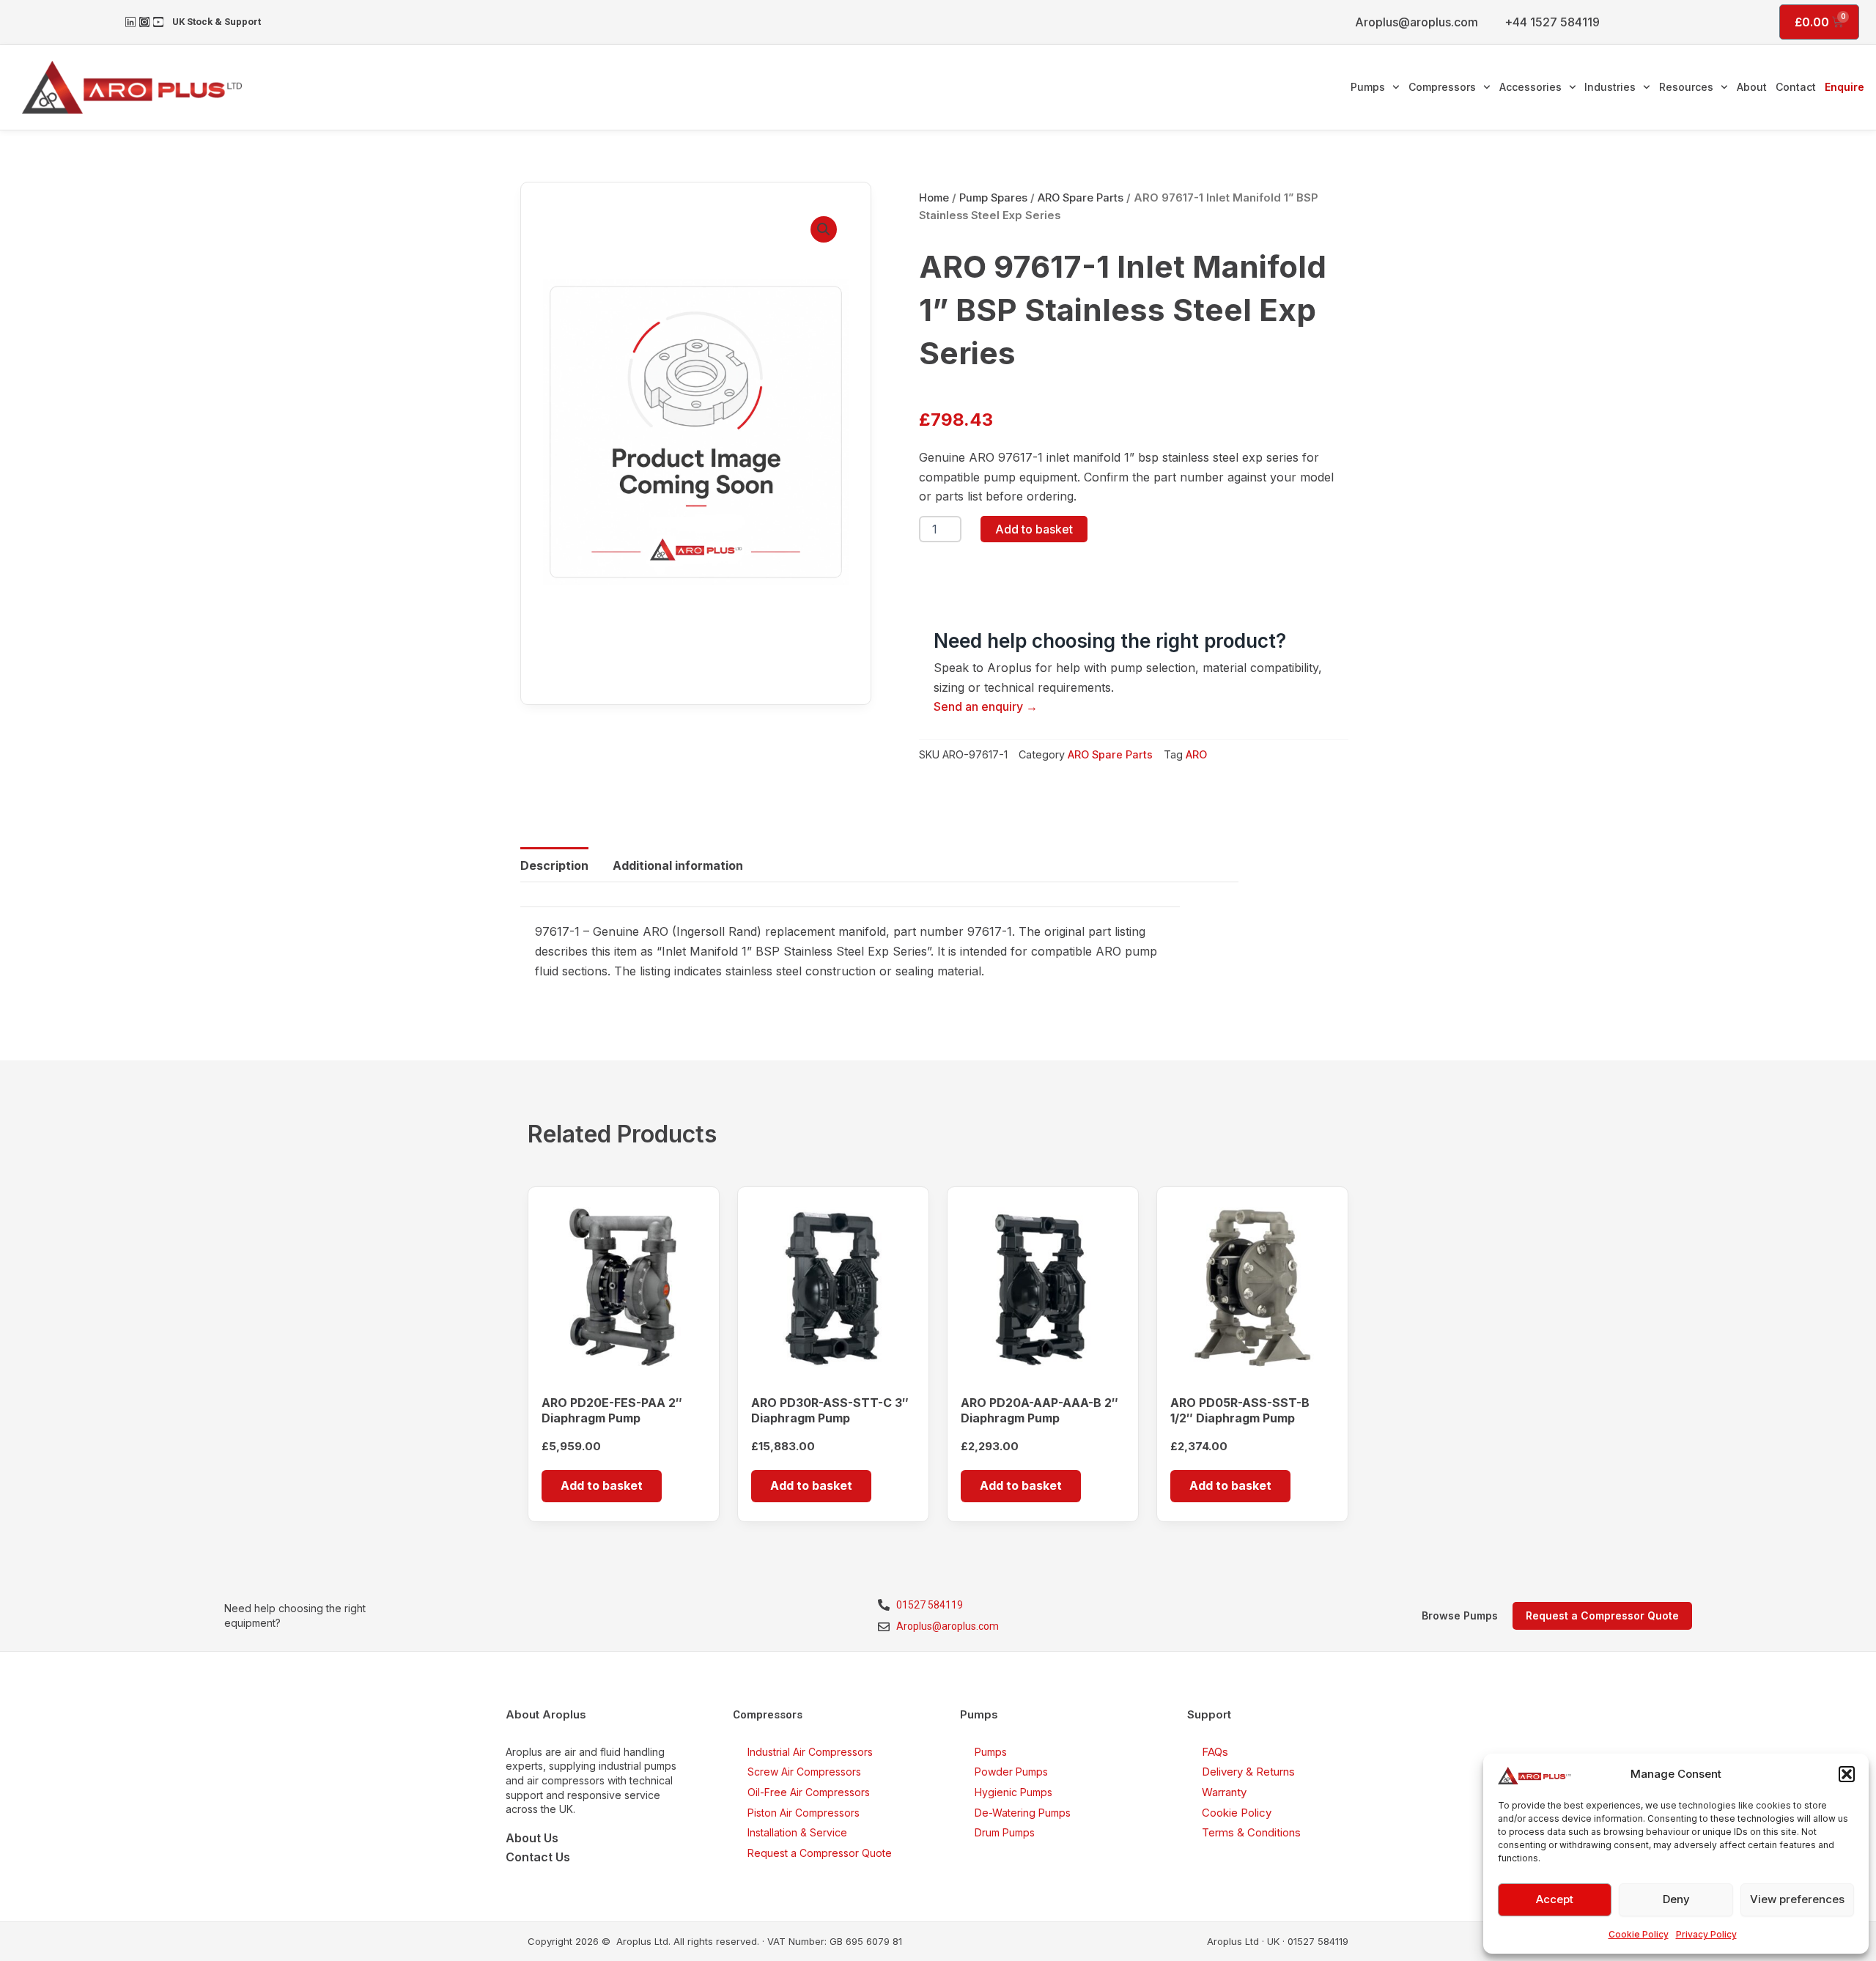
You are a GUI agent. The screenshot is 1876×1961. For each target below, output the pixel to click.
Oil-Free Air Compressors (809, 1792)
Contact (1796, 87)
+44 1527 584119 (1552, 22)
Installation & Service (797, 1832)
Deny (1676, 1899)
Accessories (1530, 87)
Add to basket (1034, 529)
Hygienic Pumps (1013, 1792)
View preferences (1797, 1899)
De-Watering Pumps (1023, 1813)
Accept (1555, 1899)
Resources (1686, 87)
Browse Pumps (1460, 1615)
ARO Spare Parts (1081, 198)
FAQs (1215, 1752)
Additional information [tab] (678, 865)
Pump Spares (993, 198)
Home (934, 198)
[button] (1847, 1774)
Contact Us (538, 1857)
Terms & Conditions (1251, 1832)
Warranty (1224, 1792)
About (1752, 87)
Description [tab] (554, 865)
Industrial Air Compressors (810, 1752)
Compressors (1442, 87)
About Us (532, 1838)
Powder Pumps (1011, 1772)
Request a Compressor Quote (820, 1853)
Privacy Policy (1706, 1934)
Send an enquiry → (986, 706)
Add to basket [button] (602, 1485)
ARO (1196, 754)
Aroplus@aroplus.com (1417, 22)
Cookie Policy (1639, 1934)
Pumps (1368, 87)
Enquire (1844, 87)
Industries (1610, 87)
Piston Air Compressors (804, 1813)
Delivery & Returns (1248, 1772)
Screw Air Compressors (804, 1772)
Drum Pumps (1005, 1832)
